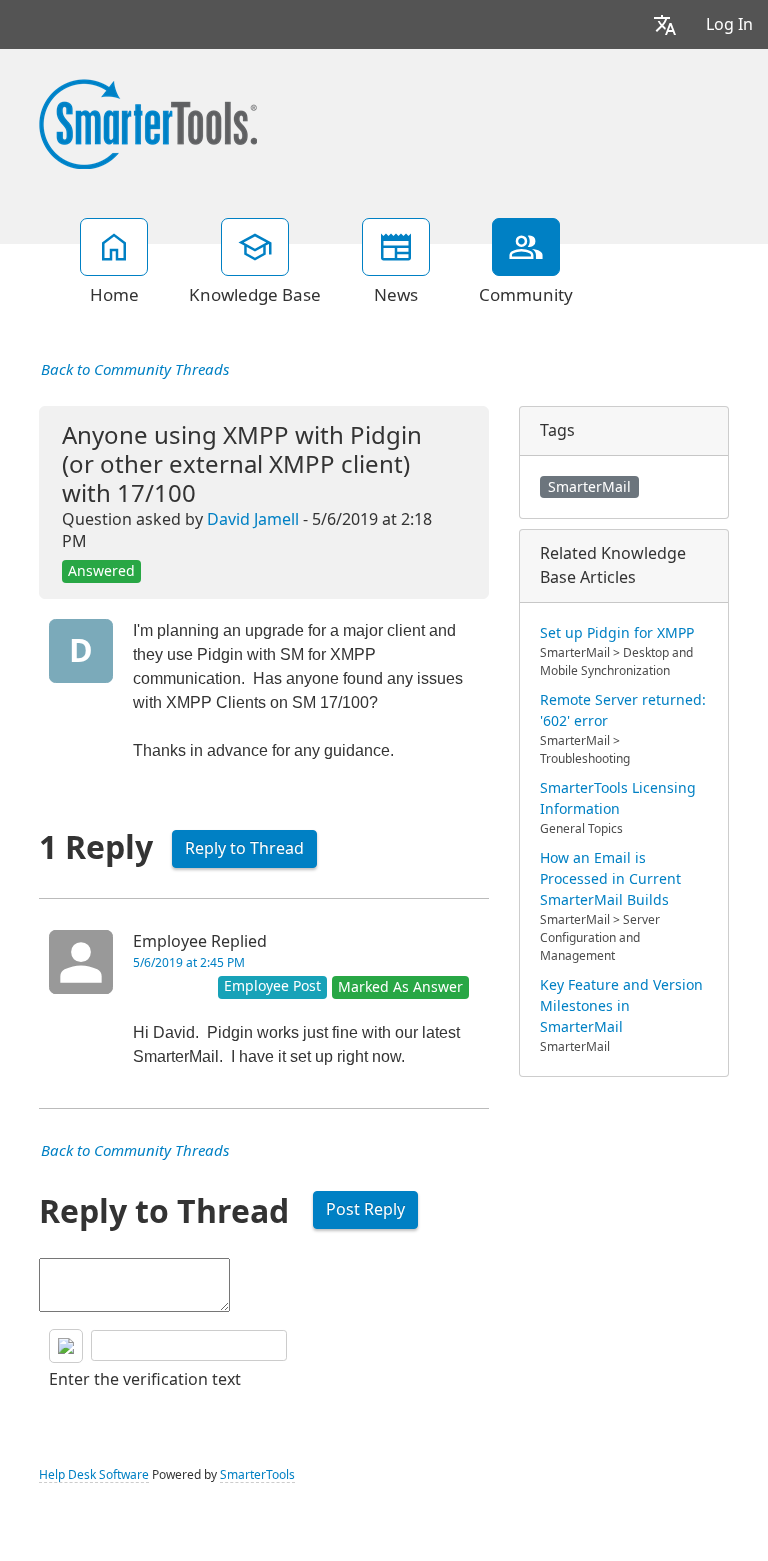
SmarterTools (257, 1475)
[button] (665, 24)
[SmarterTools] (148, 122)
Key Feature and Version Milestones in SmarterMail (621, 1006)
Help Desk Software (94, 1475)
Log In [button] (729, 24)
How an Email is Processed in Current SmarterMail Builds (610, 879)
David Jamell (253, 519)
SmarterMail (589, 487)
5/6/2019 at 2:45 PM (189, 963)
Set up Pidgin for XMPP (617, 633)
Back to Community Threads (135, 370)
